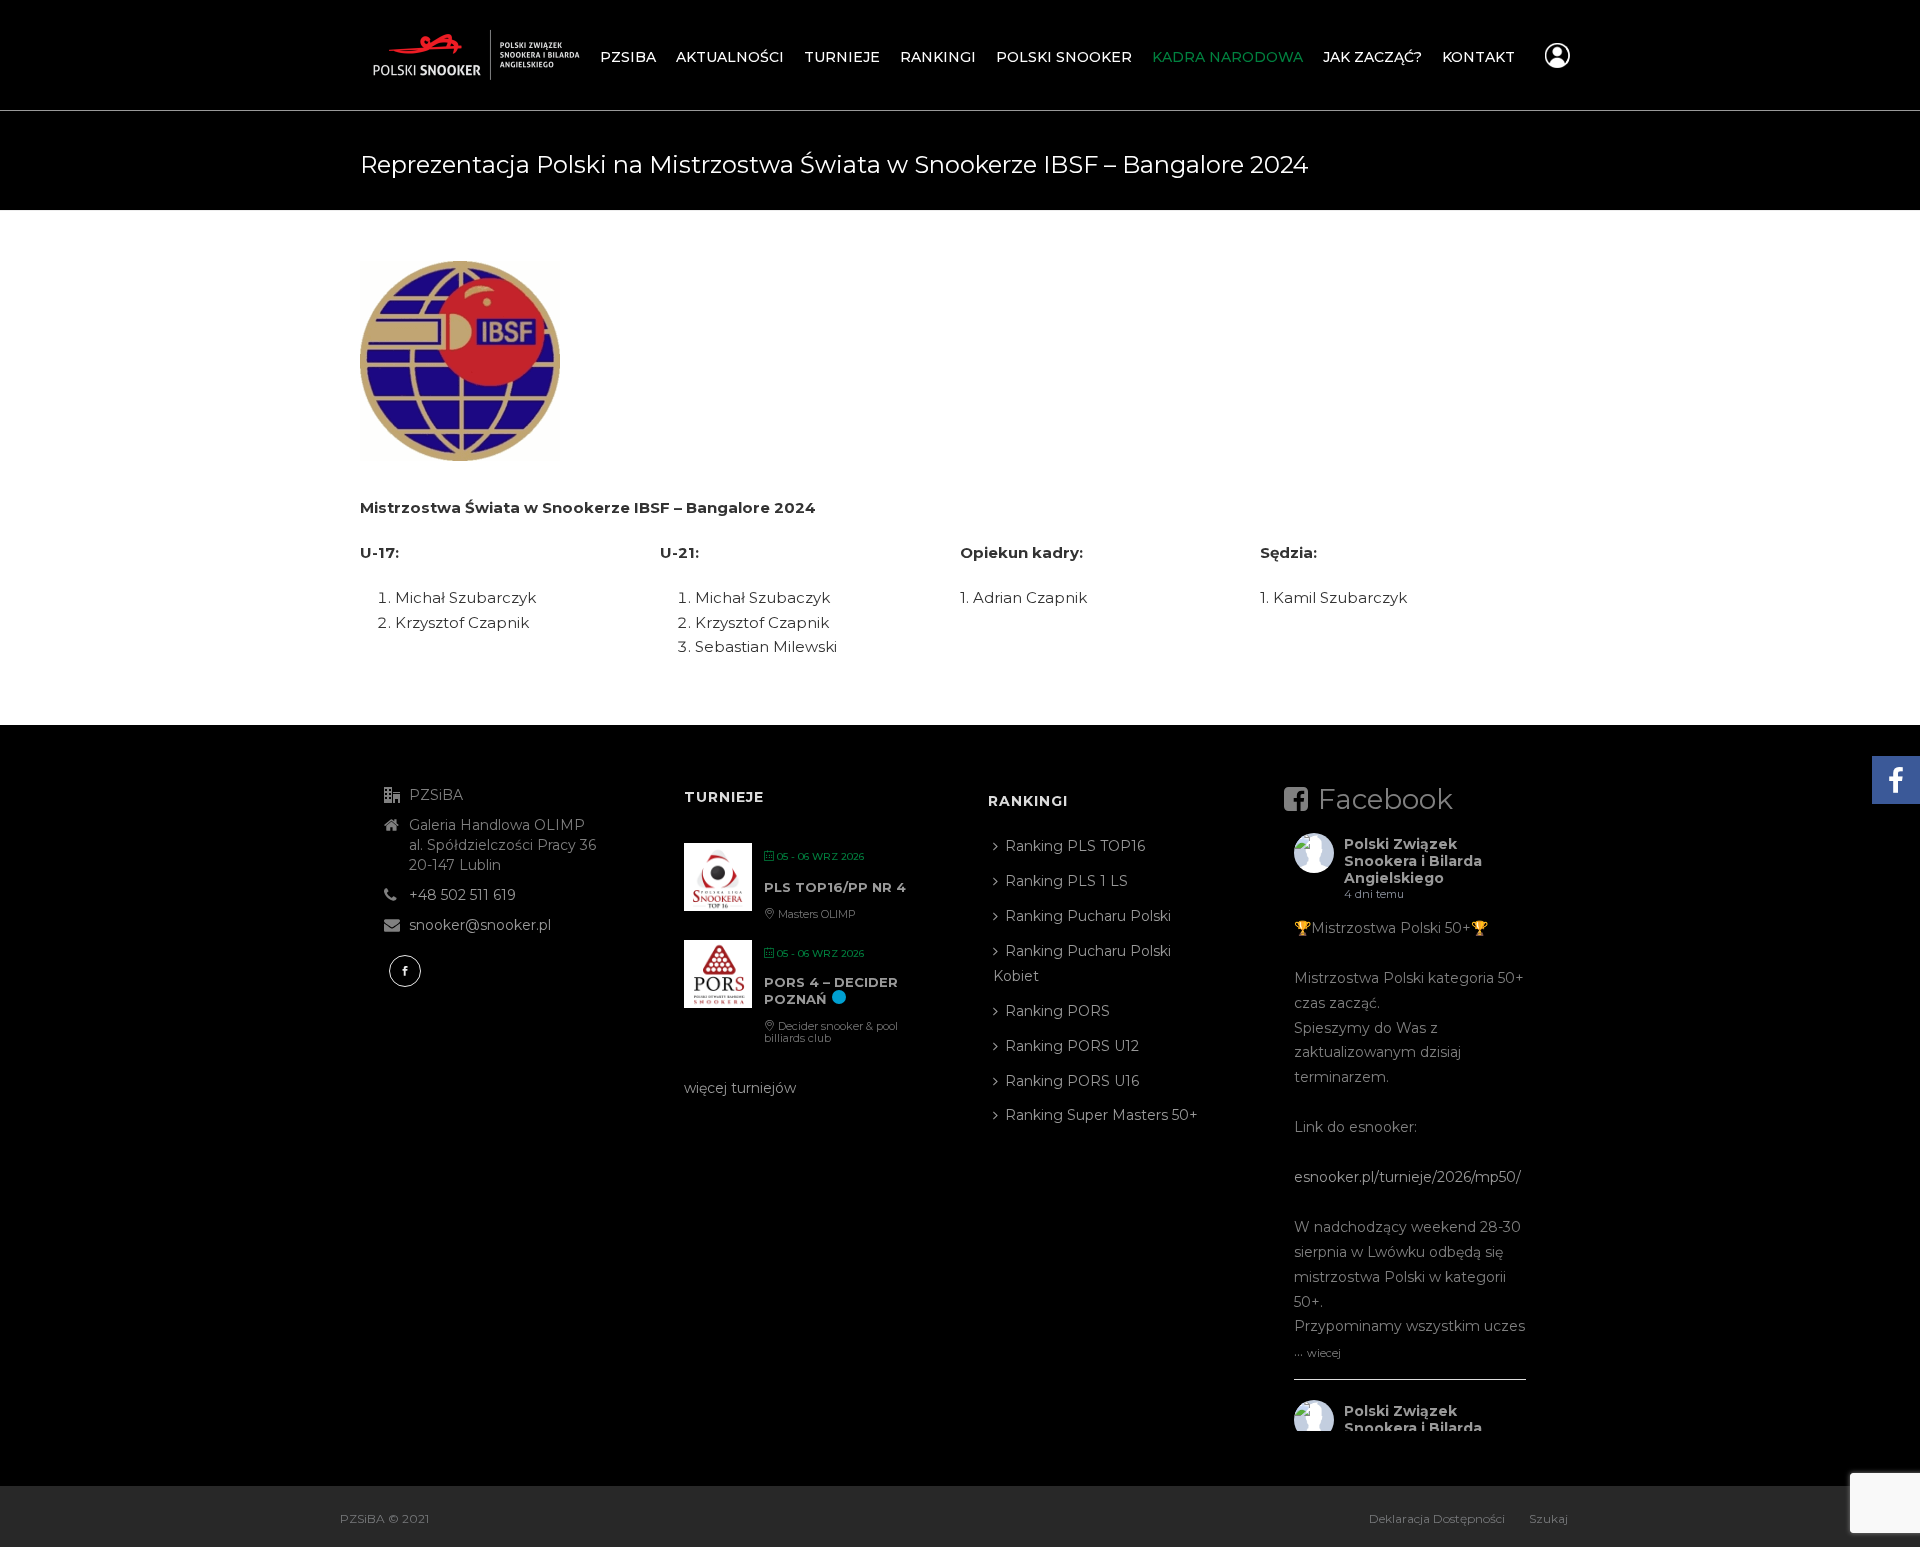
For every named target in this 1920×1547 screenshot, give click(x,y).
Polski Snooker (1064, 57)
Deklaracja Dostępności (1437, 1518)
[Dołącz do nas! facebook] (405, 971)
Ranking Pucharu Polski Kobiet (1082, 963)
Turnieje (842, 57)
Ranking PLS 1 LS (1066, 881)
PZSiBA (628, 57)
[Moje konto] (1557, 61)
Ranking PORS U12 (1072, 1046)
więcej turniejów (740, 1088)
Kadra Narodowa (1227, 57)
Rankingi (938, 57)
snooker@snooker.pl (480, 925)
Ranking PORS (1057, 1011)
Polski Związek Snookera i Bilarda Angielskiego (1413, 861)
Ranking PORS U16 (1072, 1081)
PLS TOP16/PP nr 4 (835, 887)
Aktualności (730, 57)
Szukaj (1548, 1518)
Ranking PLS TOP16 (1075, 846)
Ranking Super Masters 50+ (1101, 1115)
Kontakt (1478, 57)
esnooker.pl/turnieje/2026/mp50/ (1407, 1177)
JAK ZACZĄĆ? (1372, 57)
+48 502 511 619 (462, 895)
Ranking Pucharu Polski (1088, 916)
